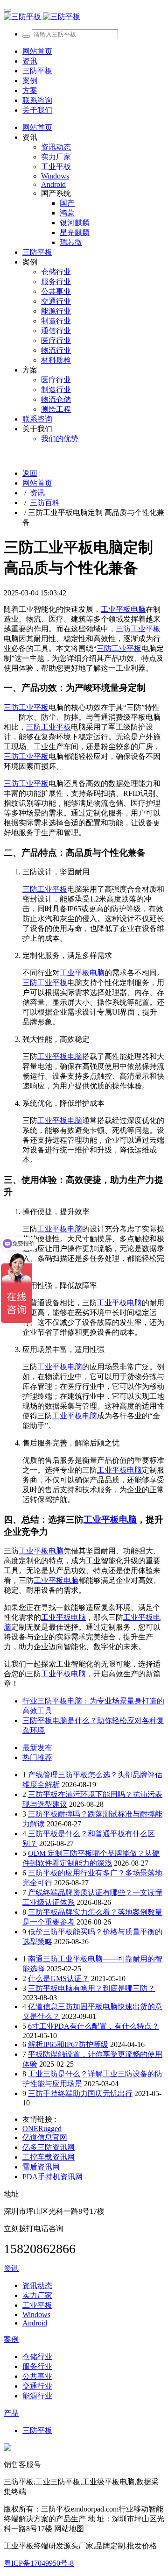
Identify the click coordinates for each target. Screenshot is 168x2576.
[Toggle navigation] (7, 10)
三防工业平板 (138, 629)
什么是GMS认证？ (59, 1979)
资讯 (37, 493)
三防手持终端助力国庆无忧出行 (80, 2093)
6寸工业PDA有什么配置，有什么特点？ (94, 2026)
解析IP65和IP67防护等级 (68, 2044)
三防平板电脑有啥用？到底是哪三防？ (91, 1988)
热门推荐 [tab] (37, 1757)
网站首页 (37, 51)
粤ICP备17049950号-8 (39, 2563)
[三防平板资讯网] (84, 17)
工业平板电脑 (123, 609)
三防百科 (45, 503)
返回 (30, 473)
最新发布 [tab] (37, 1748)
